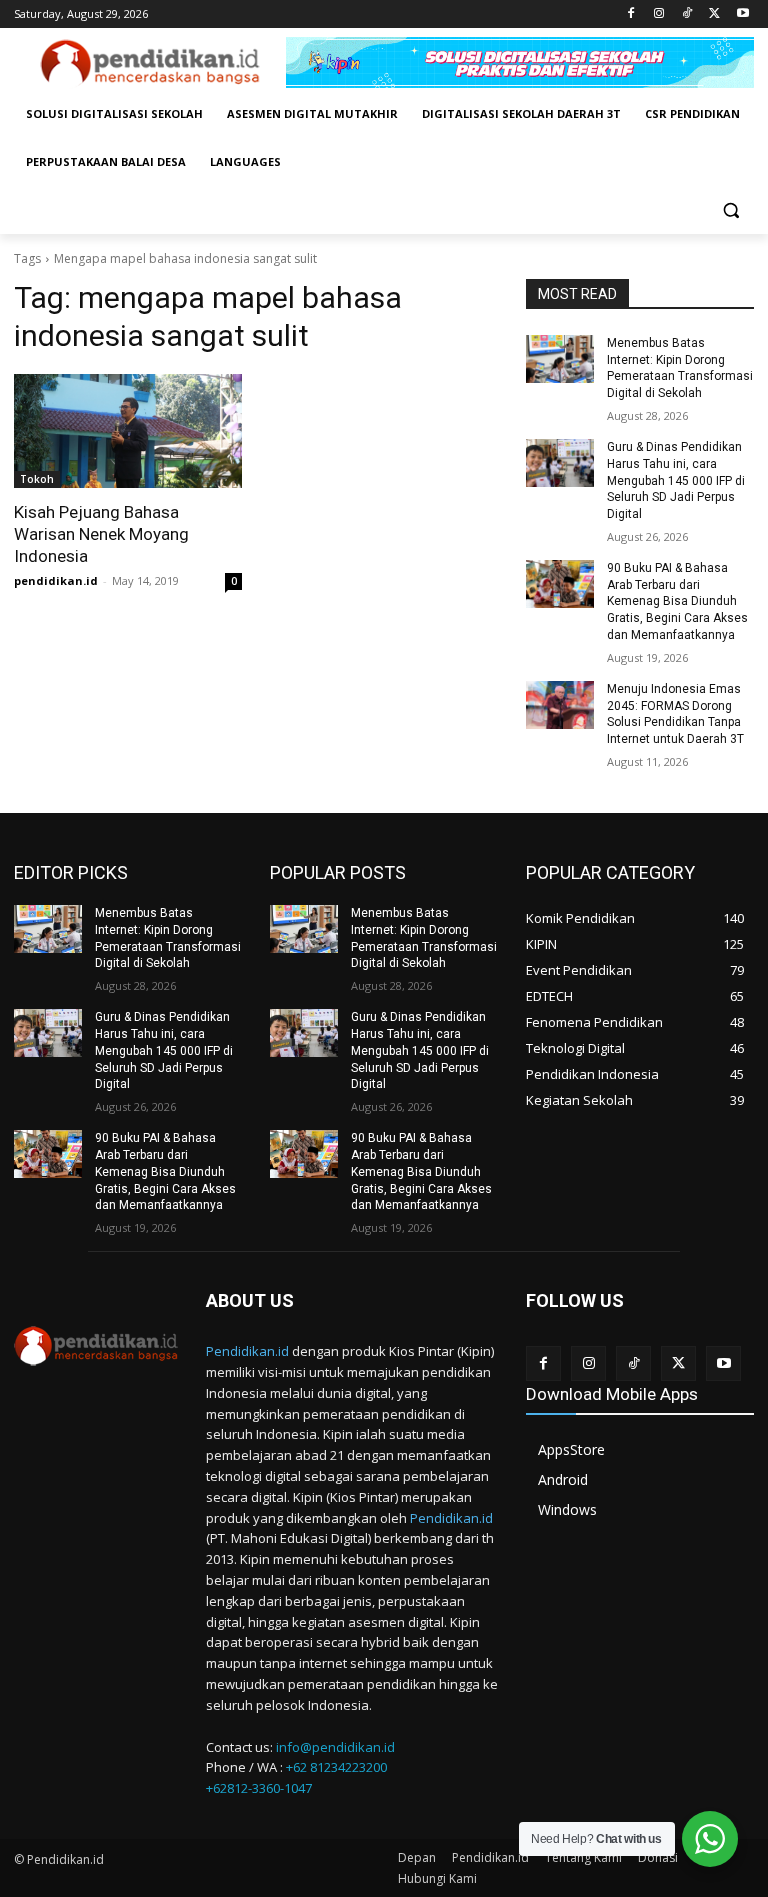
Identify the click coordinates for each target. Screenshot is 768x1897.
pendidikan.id (56, 580)
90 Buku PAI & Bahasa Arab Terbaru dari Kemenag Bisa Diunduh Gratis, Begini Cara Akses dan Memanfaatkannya (677, 601)
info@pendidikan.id (335, 1747)
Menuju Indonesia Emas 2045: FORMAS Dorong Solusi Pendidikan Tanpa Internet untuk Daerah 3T (675, 714)
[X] (714, 14)
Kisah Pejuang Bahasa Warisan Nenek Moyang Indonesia (101, 534)
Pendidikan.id (247, 1351)
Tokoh (37, 479)
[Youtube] (742, 14)
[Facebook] (631, 14)
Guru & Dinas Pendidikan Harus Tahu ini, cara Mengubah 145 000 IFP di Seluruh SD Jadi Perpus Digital (676, 480)
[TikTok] (687, 14)
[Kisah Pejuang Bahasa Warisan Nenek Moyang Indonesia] (128, 431)
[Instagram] (659, 14)
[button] (730, 210)
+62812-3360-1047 (259, 1788)
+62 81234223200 (336, 1767)
